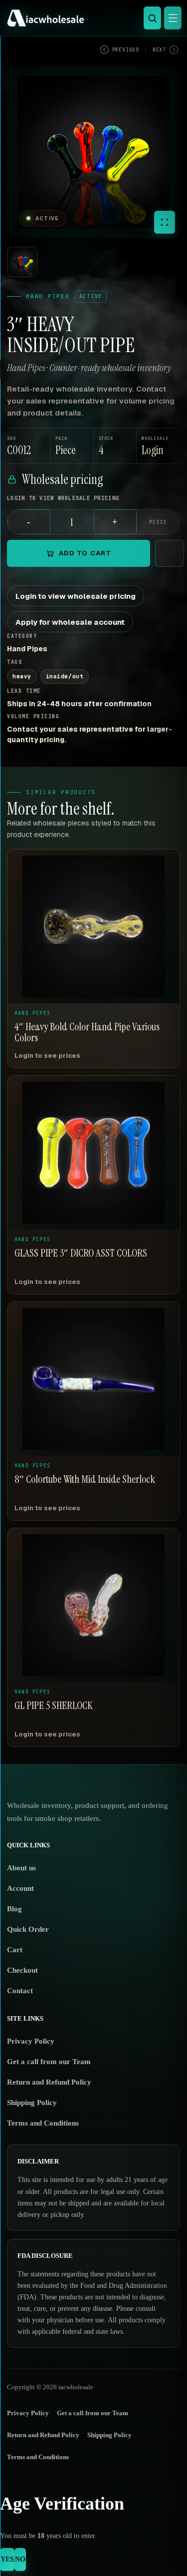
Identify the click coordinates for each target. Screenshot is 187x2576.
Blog (14, 1909)
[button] (158, 446)
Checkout (22, 1970)
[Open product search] (152, 18)
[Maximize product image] (165, 222)
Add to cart (85, 553)
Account (20, 1888)
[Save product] (170, 553)
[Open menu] (173, 18)
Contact (20, 1991)
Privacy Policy (31, 2041)
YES (7, 2559)
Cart (15, 1950)
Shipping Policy (32, 2103)
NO (20, 2559)
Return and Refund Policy (49, 2082)
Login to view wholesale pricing (76, 596)
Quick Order (28, 1929)
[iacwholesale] (91, 18)
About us (21, 1868)
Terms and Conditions (43, 2123)
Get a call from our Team (49, 2062)
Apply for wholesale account (70, 622)
